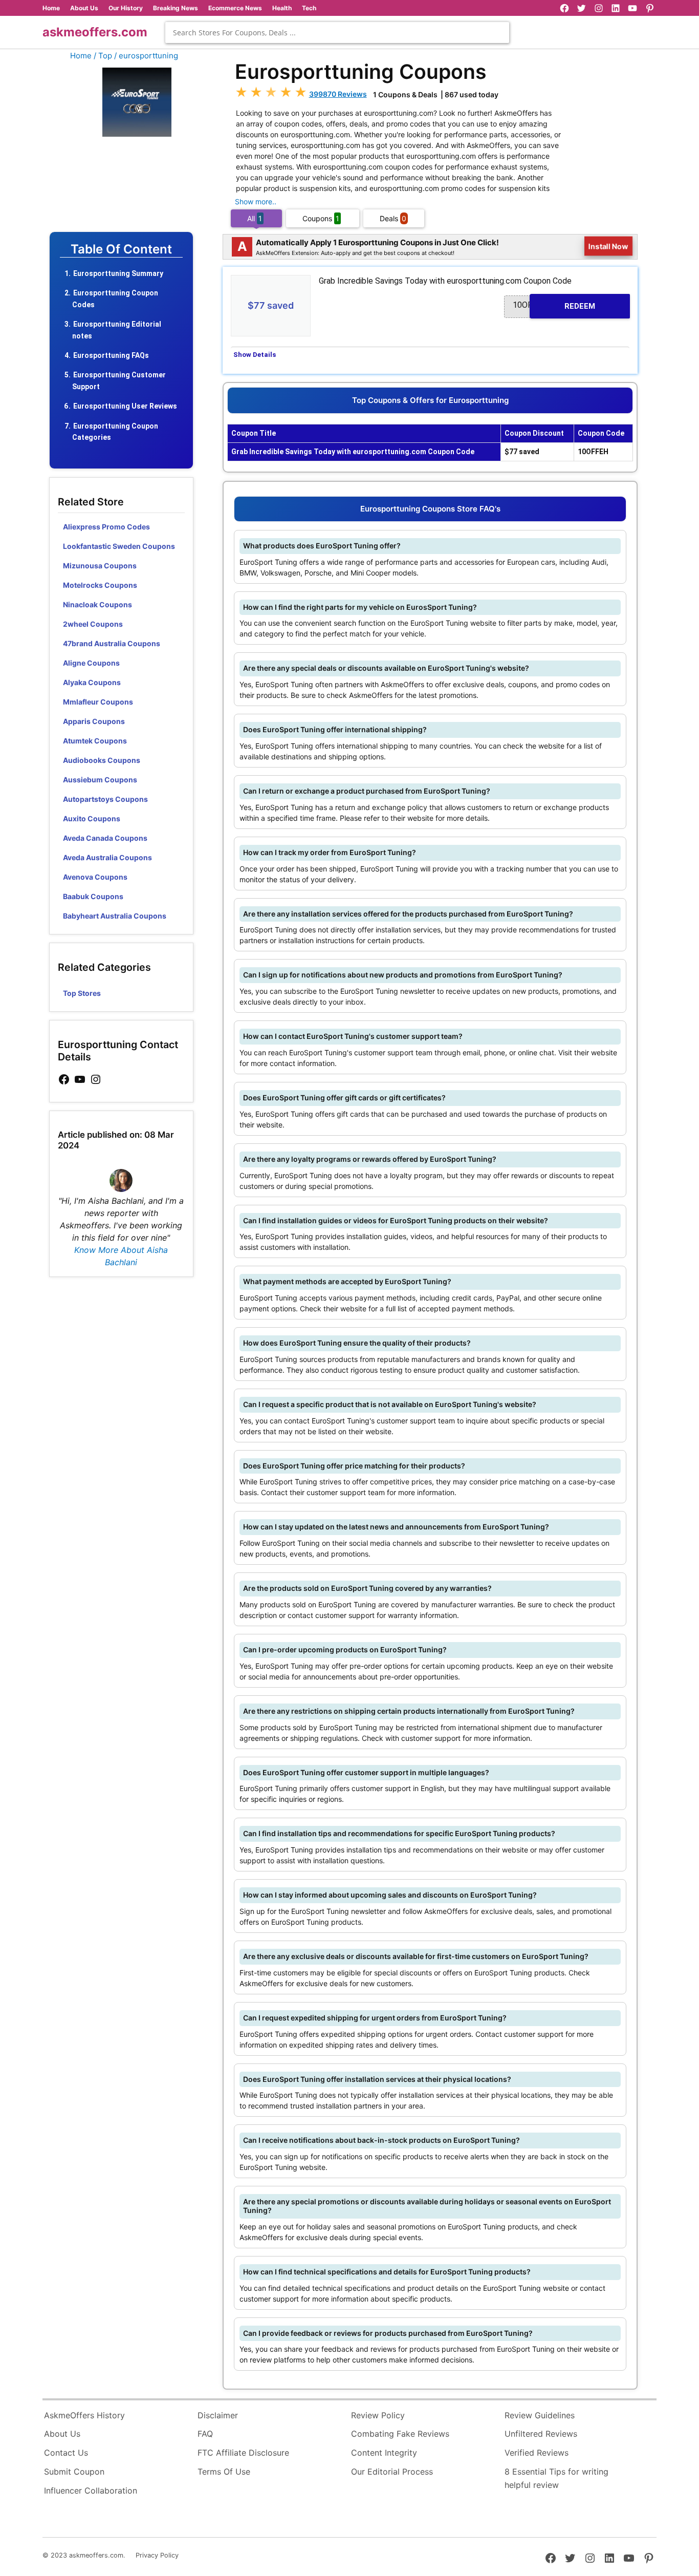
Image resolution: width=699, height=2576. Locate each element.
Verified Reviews (537, 2453)
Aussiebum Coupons (100, 780)
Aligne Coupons (91, 663)
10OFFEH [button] (554, 305)
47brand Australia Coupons (112, 643)
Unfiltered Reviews (541, 2434)
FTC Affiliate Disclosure (243, 2453)
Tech (309, 8)
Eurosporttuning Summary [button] (118, 273)
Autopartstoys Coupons (105, 799)
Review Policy (378, 2415)
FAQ (205, 2434)
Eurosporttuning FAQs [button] (111, 355)
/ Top (103, 56)
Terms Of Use (224, 2472)
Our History (126, 8)
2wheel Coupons (93, 624)
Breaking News (176, 8)
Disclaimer (218, 2415)
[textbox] (337, 33)
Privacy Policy (157, 2555)
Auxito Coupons (92, 818)
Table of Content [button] (121, 249)
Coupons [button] (321, 218)
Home (51, 8)
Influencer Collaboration (91, 2490)
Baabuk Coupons (93, 896)
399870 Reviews (338, 94)
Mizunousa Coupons (100, 566)
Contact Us (66, 2453)
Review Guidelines (540, 2415)
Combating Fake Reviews (400, 2434)
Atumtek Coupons (95, 741)
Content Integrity (384, 2453)
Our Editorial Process (392, 2472)
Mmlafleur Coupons (98, 702)
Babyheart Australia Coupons (115, 916)
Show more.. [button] (256, 201)
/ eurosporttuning (146, 56)
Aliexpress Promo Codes (106, 527)
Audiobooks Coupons (102, 760)
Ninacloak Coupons (97, 604)
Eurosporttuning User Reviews (125, 406)
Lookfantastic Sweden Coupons (119, 546)
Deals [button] (393, 218)
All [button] (255, 218)
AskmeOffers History (84, 2415)
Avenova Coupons (95, 877)
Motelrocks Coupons (100, 585)
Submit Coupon (74, 2472)
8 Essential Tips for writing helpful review (556, 2478)
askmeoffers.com (95, 32)
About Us (84, 8)
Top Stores (82, 993)
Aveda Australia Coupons (107, 857)
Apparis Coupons (94, 721)
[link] (64, 1080)
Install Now (609, 246)
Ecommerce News (235, 8)
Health (282, 8)
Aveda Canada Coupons (105, 838)
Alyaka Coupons (92, 682)
